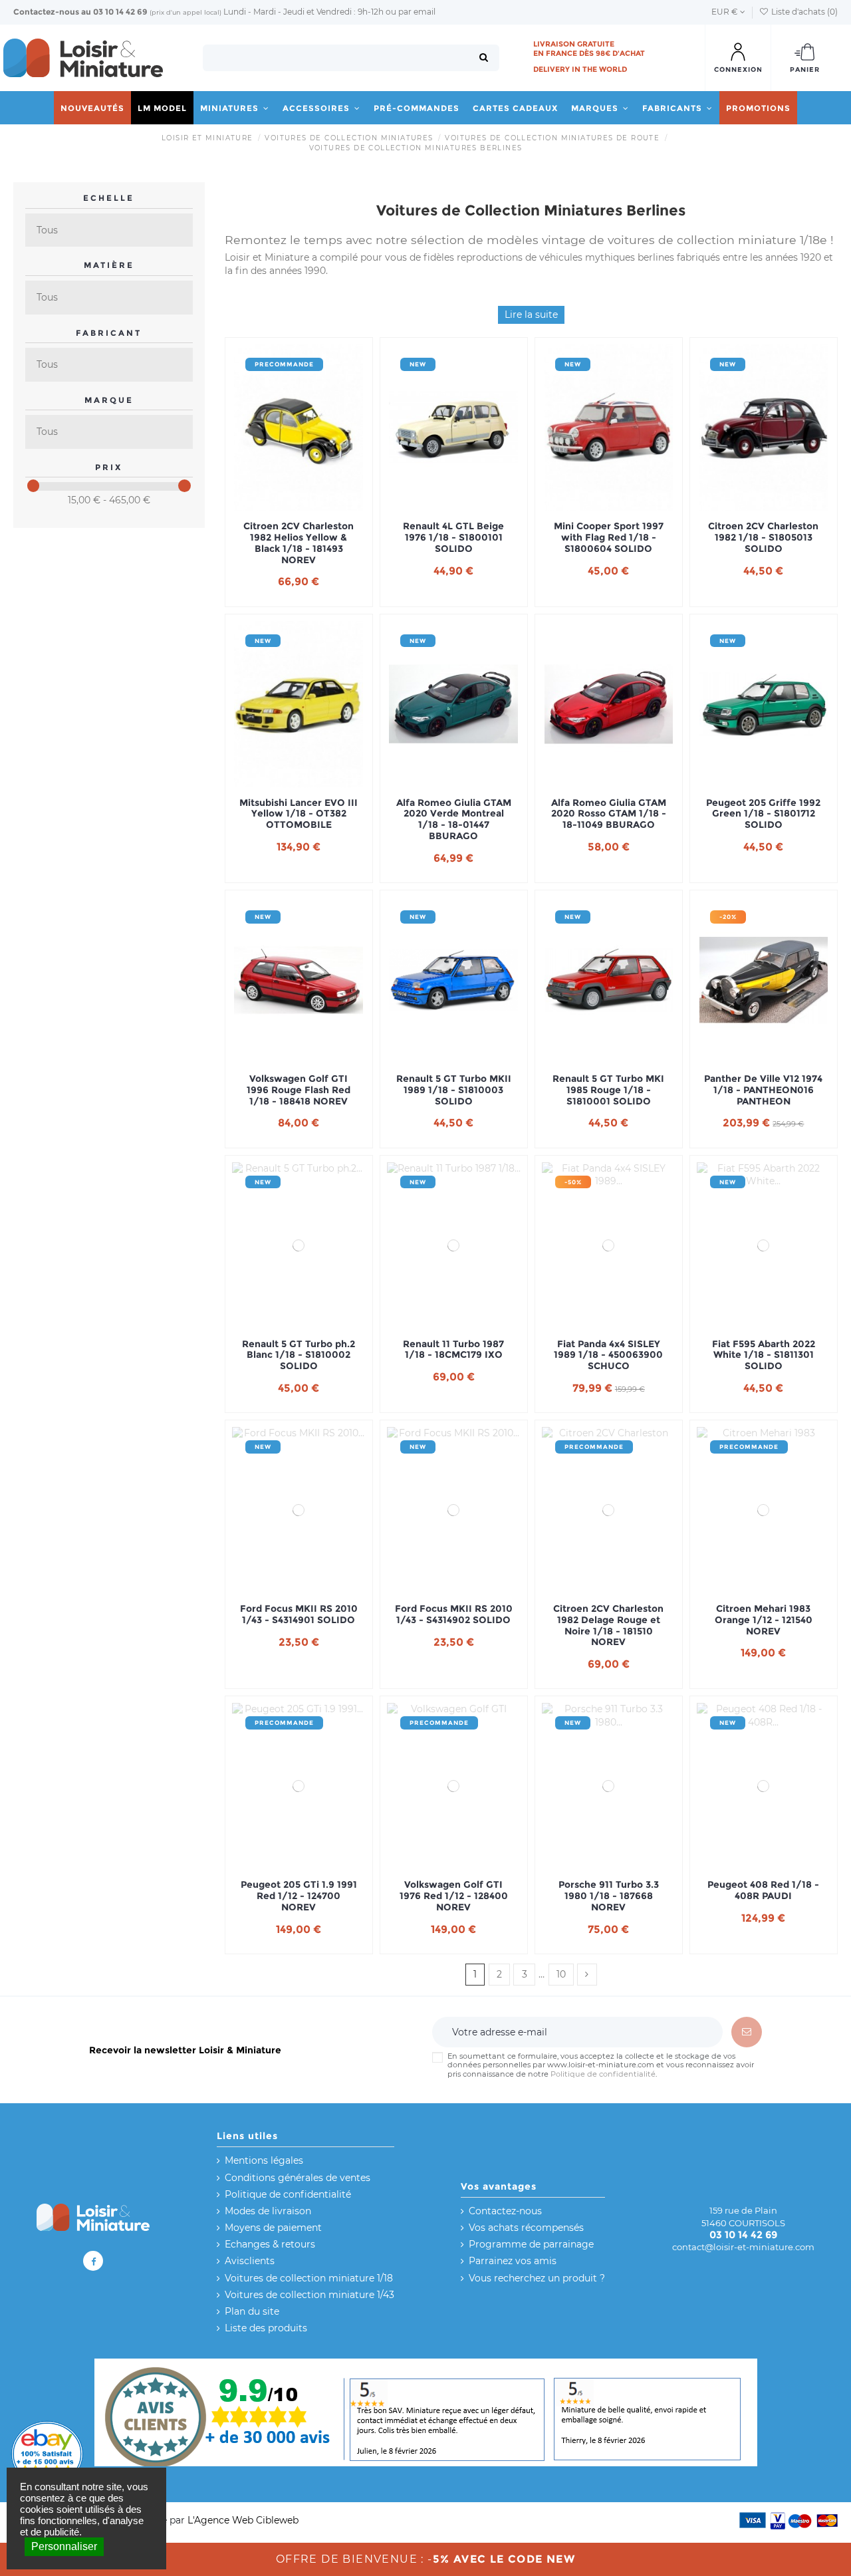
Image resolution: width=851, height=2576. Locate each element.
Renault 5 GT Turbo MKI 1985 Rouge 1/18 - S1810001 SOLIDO (608, 1090)
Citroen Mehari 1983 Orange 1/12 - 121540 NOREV (764, 1620)
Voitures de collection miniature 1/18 (309, 2278)
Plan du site (252, 2311)
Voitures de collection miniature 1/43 (309, 2295)
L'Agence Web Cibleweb (243, 2520)
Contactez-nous (46, 12)
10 (561, 1974)
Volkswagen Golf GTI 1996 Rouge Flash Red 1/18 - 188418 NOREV (299, 1090)
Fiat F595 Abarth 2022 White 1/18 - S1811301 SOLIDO (764, 1355)
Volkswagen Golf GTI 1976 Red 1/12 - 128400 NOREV (454, 1896)
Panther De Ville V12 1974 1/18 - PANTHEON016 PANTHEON (763, 1090)
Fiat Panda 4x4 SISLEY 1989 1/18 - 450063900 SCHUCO (608, 1355)
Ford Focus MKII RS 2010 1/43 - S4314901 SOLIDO (299, 1614)
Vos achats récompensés (526, 2228)
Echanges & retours (270, 2244)
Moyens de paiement (273, 2228)
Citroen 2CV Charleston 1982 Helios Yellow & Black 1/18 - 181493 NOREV (299, 543)
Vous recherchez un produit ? (537, 2278)
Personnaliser (64, 2546)
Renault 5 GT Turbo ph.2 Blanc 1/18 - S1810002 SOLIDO (299, 1355)
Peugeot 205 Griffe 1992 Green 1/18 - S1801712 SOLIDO (763, 814)
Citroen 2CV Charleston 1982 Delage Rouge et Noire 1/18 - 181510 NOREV (608, 1625)
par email (417, 12)
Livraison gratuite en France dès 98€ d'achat (589, 49)
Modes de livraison (268, 2211)
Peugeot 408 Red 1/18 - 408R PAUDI (763, 1890)
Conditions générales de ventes (298, 2178)
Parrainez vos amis (513, 2261)
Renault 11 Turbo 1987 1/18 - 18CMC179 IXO (453, 1350)
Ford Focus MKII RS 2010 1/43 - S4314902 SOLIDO (454, 1614)
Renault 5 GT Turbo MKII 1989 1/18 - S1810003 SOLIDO (454, 1090)
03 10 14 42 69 (120, 12)
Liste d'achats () (803, 12)
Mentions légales (264, 2160)
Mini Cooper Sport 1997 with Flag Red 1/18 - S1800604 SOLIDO (609, 537)
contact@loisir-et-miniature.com (743, 2247)
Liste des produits (266, 2328)
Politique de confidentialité (603, 2074)
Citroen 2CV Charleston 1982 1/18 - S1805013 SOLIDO (763, 537)
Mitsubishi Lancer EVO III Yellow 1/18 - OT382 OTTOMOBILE (299, 814)
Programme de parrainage (531, 2244)
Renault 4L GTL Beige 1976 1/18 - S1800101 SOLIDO (453, 537)
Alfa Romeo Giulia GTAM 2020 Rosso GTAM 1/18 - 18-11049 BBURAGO (609, 814)
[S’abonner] (747, 2032)
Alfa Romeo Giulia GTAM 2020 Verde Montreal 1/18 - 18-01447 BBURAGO (454, 820)
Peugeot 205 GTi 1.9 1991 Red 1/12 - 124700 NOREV (299, 1896)
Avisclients (250, 2261)
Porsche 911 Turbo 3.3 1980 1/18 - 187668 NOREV (609, 1896)
